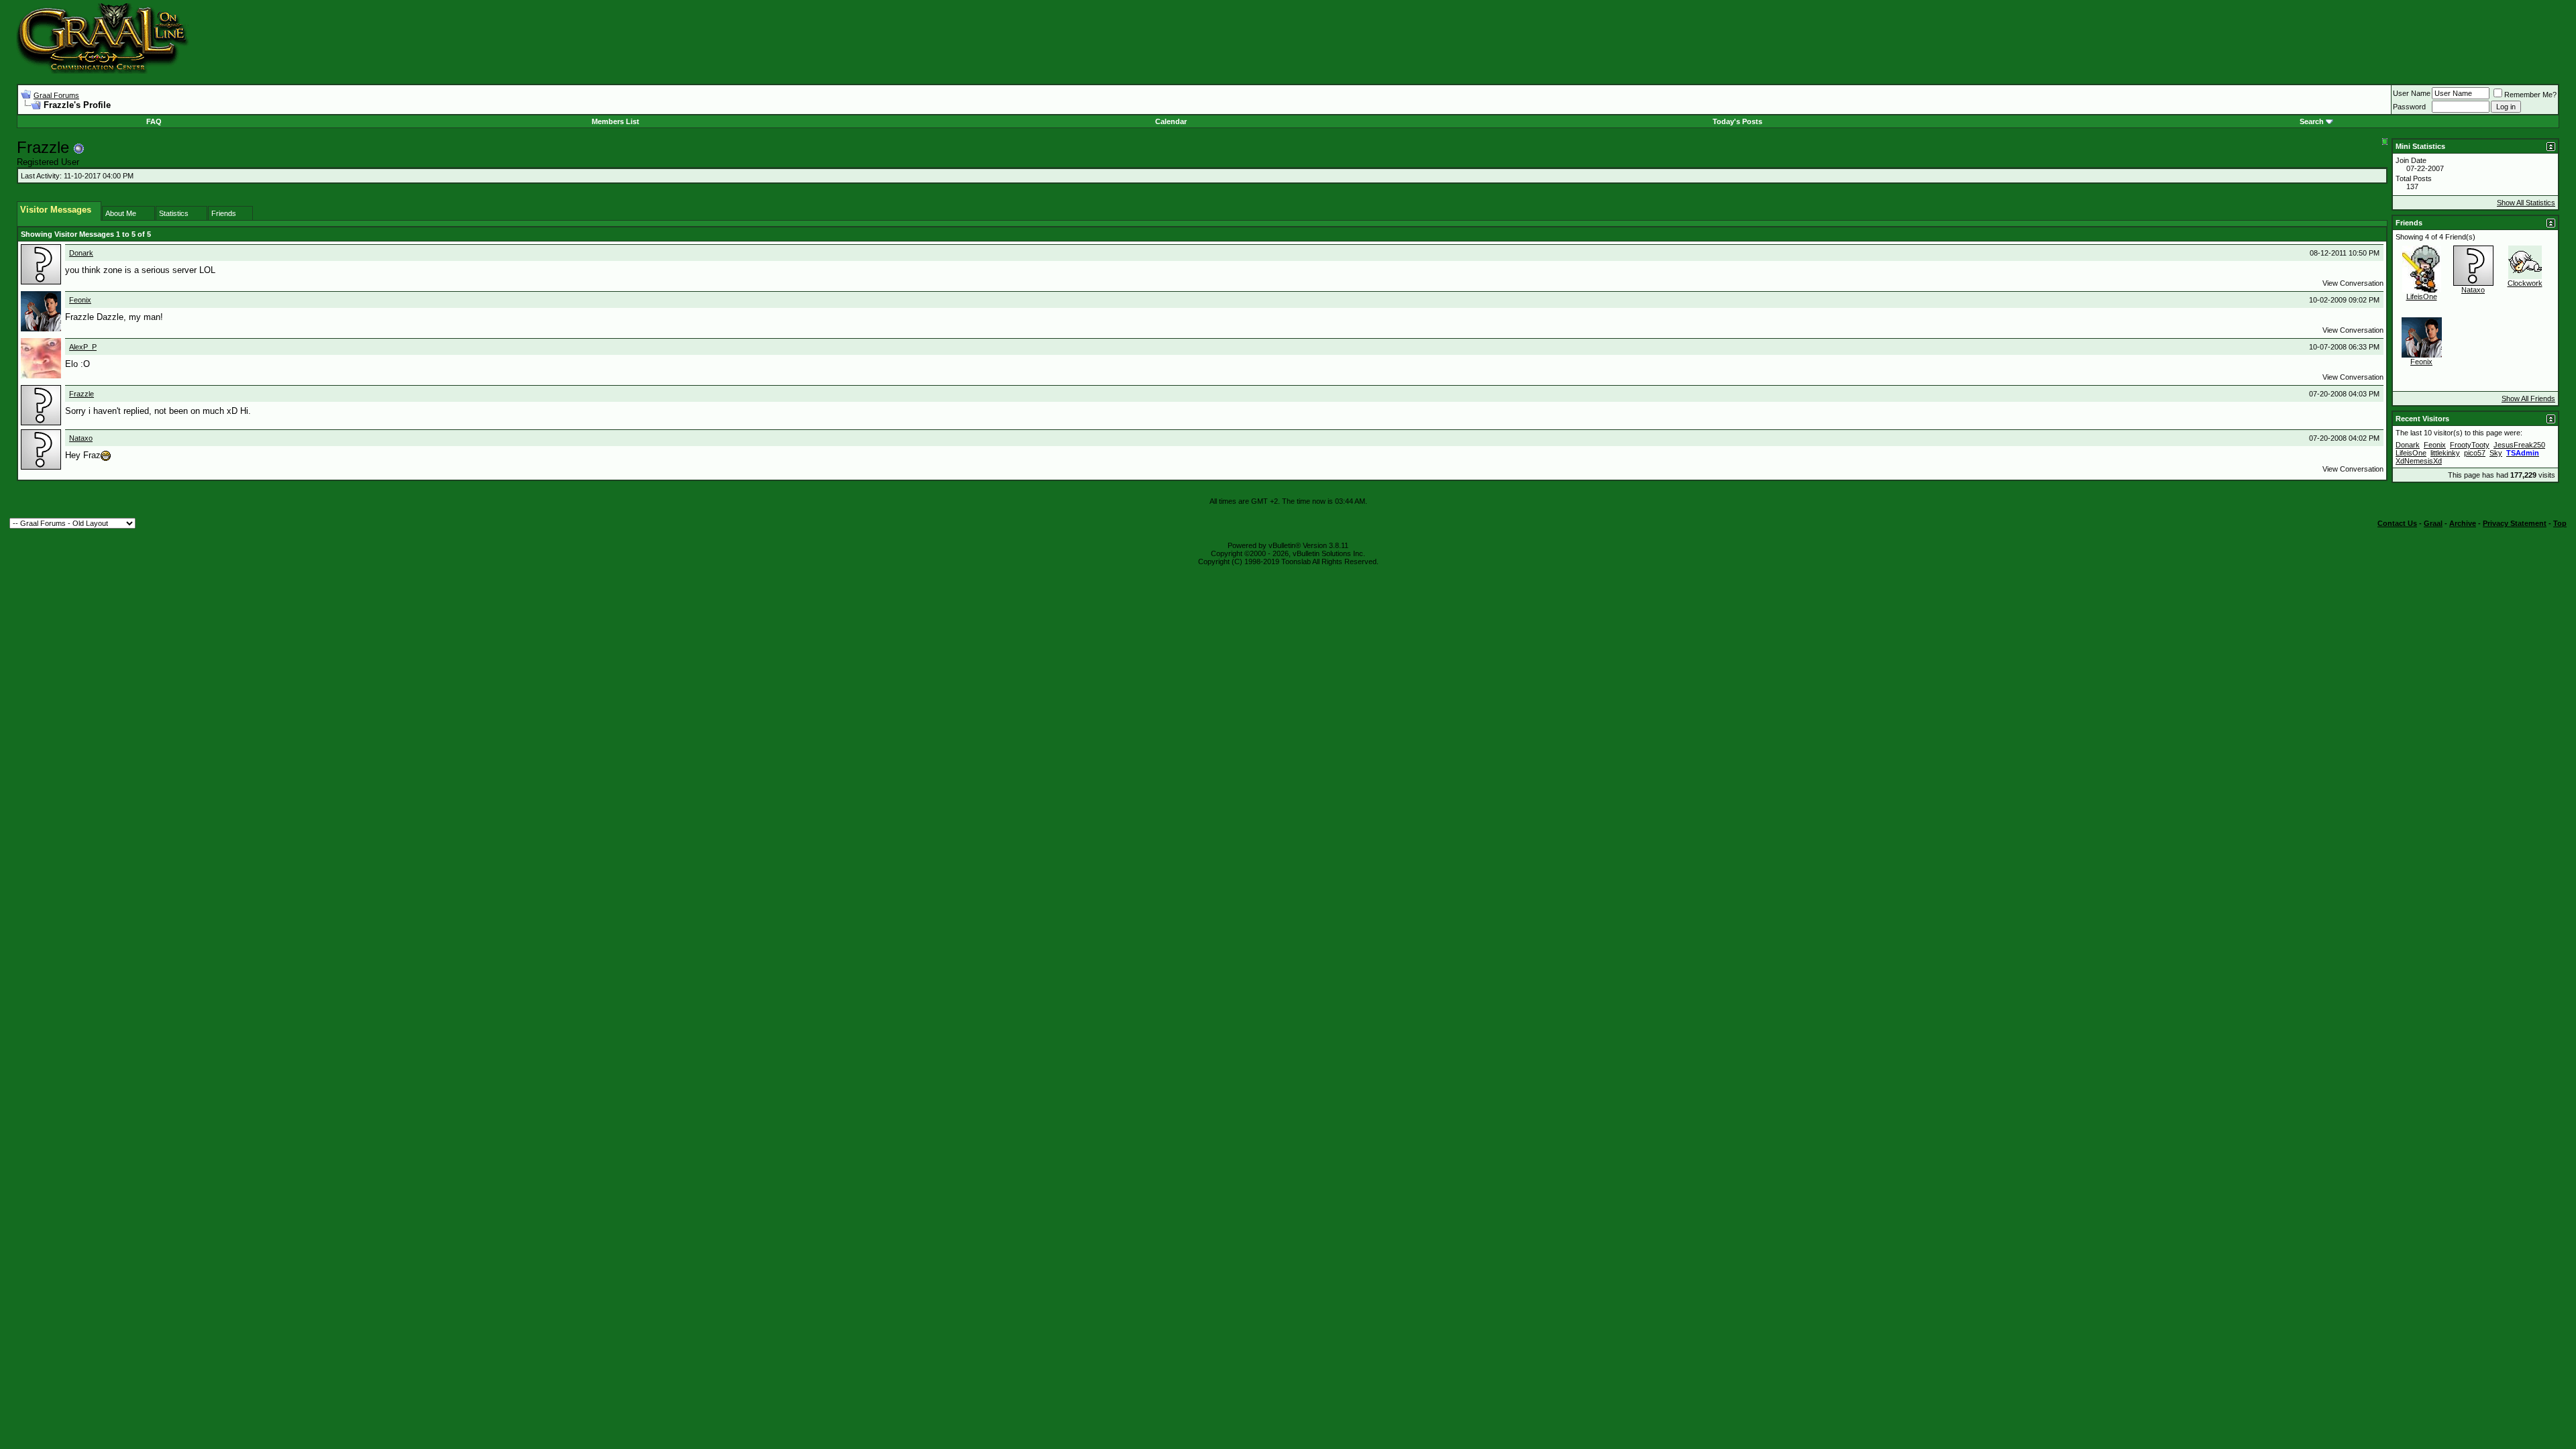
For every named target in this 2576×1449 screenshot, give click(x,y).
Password (2409, 107)
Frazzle (82, 394)
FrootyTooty (2470, 445)
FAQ (154, 121)
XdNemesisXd (2419, 461)
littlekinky (2445, 453)
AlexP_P (83, 347)
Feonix (80, 300)
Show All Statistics (2526, 203)
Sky (2496, 453)
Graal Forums (56, 95)
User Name (2412, 93)
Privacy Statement (2515, 523)
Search (2312, 121)
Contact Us (2397, 523)
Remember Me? (2530, 95)
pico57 (2475, 453)
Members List (615, 121)
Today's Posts (1737, 121)
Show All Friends (2528, 398)
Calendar (1171, 121)
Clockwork (2525, 283)
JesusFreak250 (2519, 445)
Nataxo (81, 438)
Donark (81, 253)
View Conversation (2353, 283)
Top (2560, 523)
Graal (2433, 523)
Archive (2463, 523)
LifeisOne (2422, 297)
